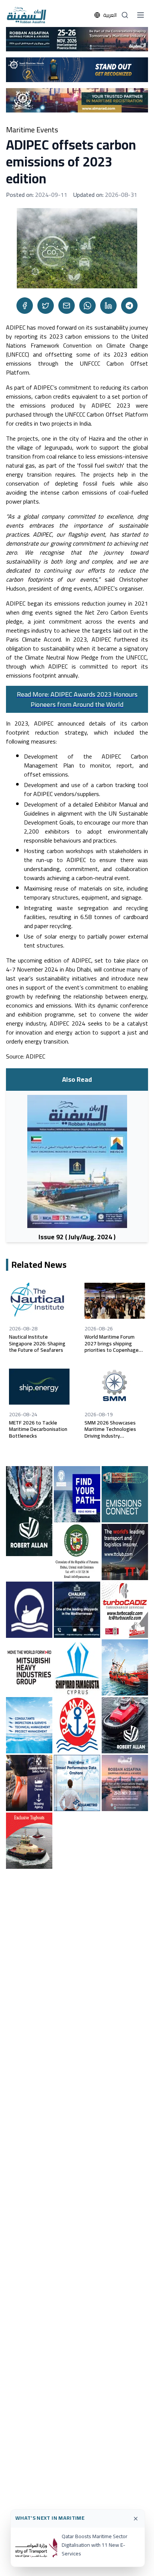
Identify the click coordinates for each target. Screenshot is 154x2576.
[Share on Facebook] (25, 306)
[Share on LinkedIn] (108, 306)
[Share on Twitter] (46, 306)
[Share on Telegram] (129, 306)
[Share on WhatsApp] (87, 306)
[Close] (136, 2519)
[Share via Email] (67, 306)
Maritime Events (32, 130)
